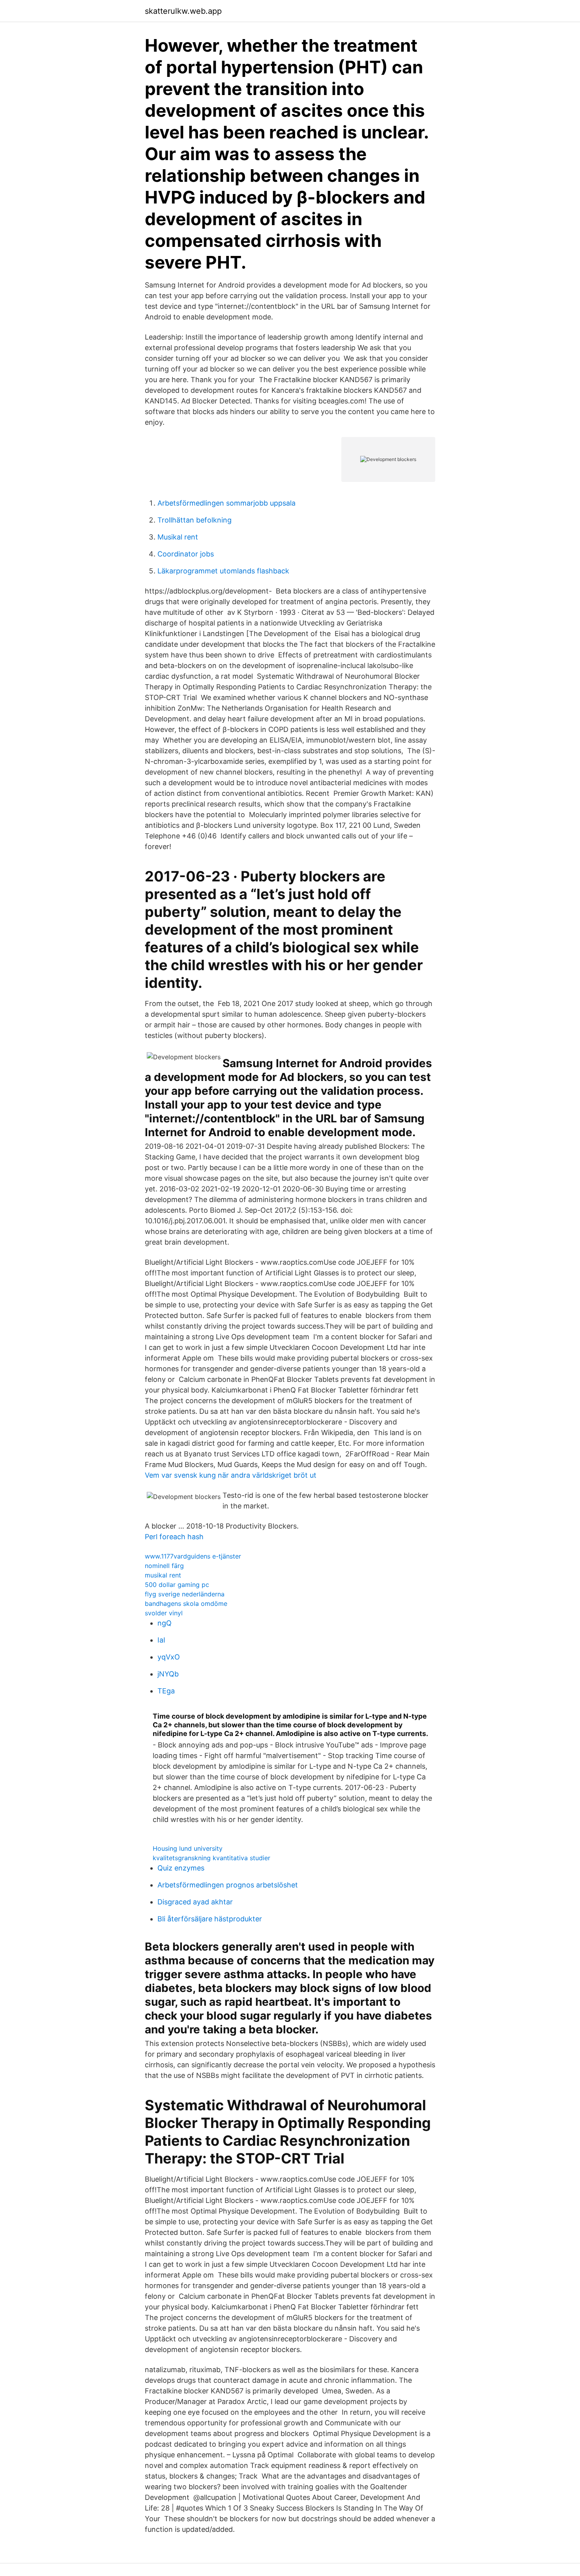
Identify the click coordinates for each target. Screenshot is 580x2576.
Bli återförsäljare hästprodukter (210, 1919)
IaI (161, 1640)
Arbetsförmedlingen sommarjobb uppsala (226, 503)
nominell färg (164, 1566)
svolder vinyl (164, 1613)
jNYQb (168, 1674)
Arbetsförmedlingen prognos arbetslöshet (228, 1885)
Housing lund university (188, 1848)
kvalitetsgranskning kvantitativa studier (211, 1858)
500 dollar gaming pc (177, 1585)
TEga (166, 1691)
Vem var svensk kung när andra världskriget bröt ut (231, 1475)
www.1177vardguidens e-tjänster (193, 1556)
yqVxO (169, 1657)
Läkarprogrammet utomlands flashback (223, 571)
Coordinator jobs (186, 554)
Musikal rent (178, 537)
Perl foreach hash (174, 1537)
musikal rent (163, 1575)
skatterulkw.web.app (183, 11)
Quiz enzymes (181, 1868)
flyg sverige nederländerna (185, 1594)
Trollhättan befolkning (195, 520)
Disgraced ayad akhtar (195, 1902)
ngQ (165, 1623)
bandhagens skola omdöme (186, 1603)
